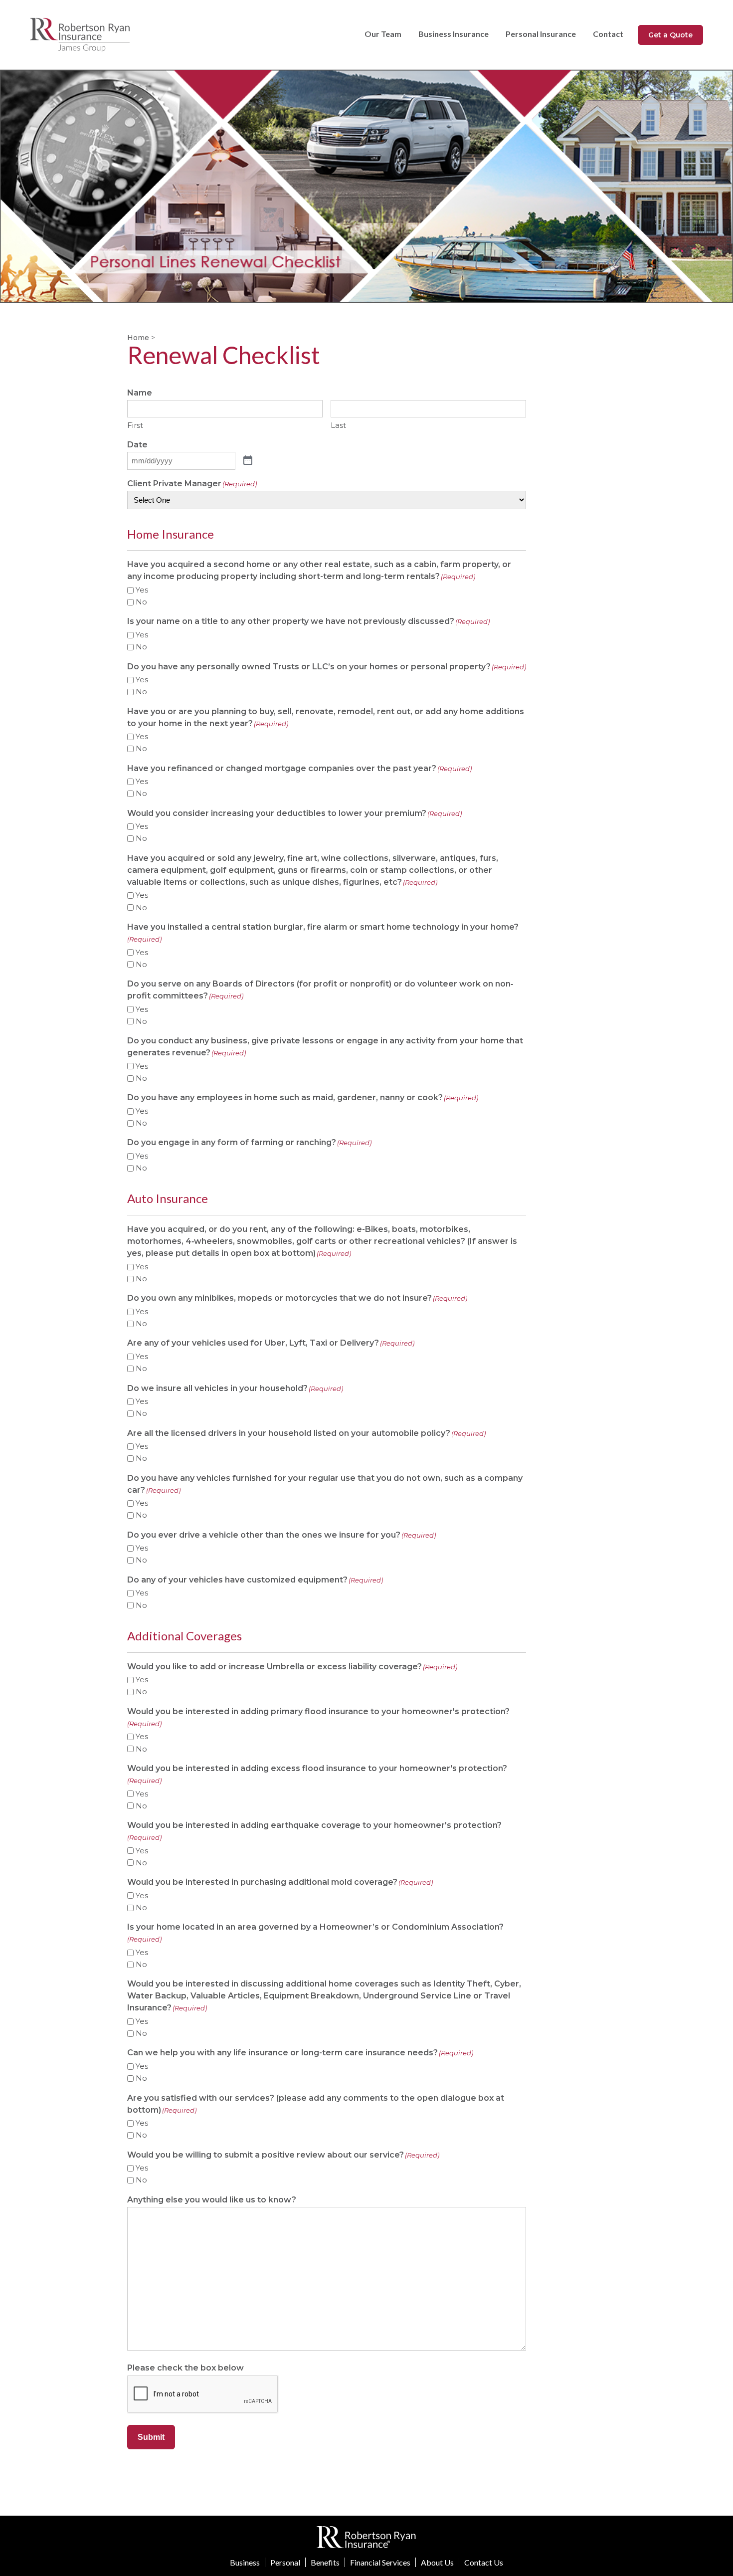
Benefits (325, 2562)
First (135, 425)
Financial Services (380, 2562)
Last (338, 425)
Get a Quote (670, 35)
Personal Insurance (541, 34)
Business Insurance (454, 34)
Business (245, 2562)
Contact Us (484, 2562)
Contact (608, 34)
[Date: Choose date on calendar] (248, 461)
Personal (285, 2562)
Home (138, 338)
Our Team (383, 34)
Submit (151, 2437)
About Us (437, 2562)
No (141, 602)
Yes (142, 590)
